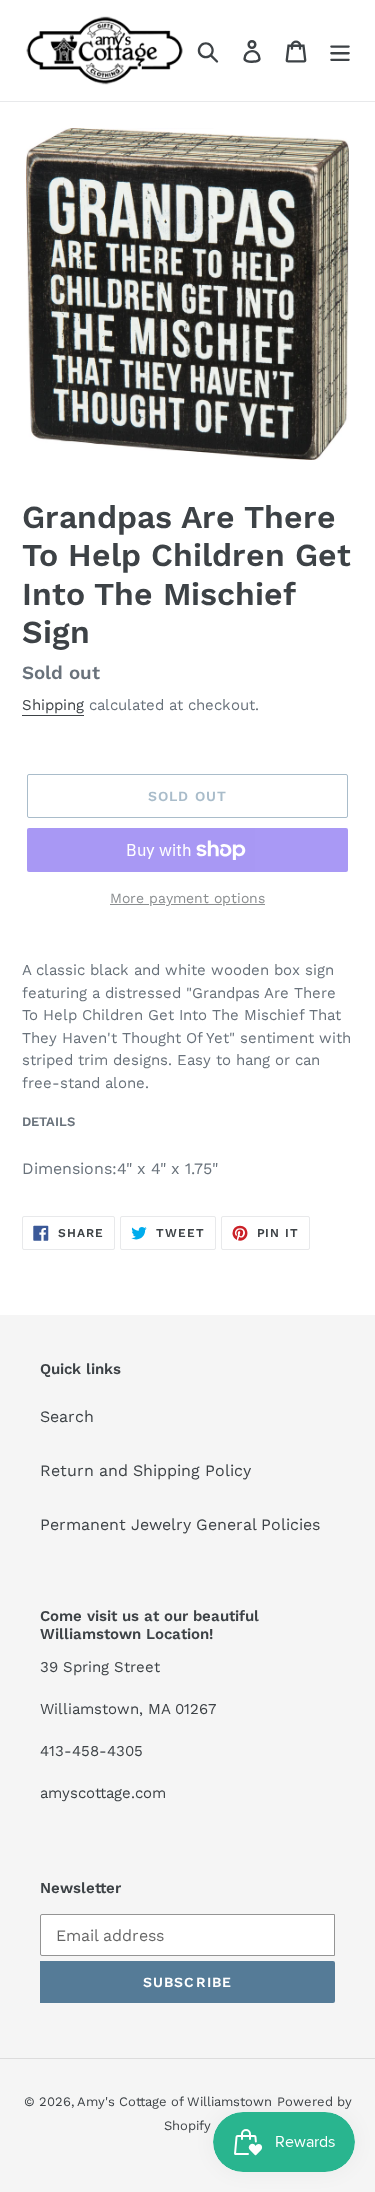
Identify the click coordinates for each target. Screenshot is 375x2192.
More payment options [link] (187, 898)
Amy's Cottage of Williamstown (174, 2101)
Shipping (53, 705)
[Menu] (340, 50)
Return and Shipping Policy (145, 1470)
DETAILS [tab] (48, 1121)
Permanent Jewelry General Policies (180, 1524)
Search (67, 1416)
